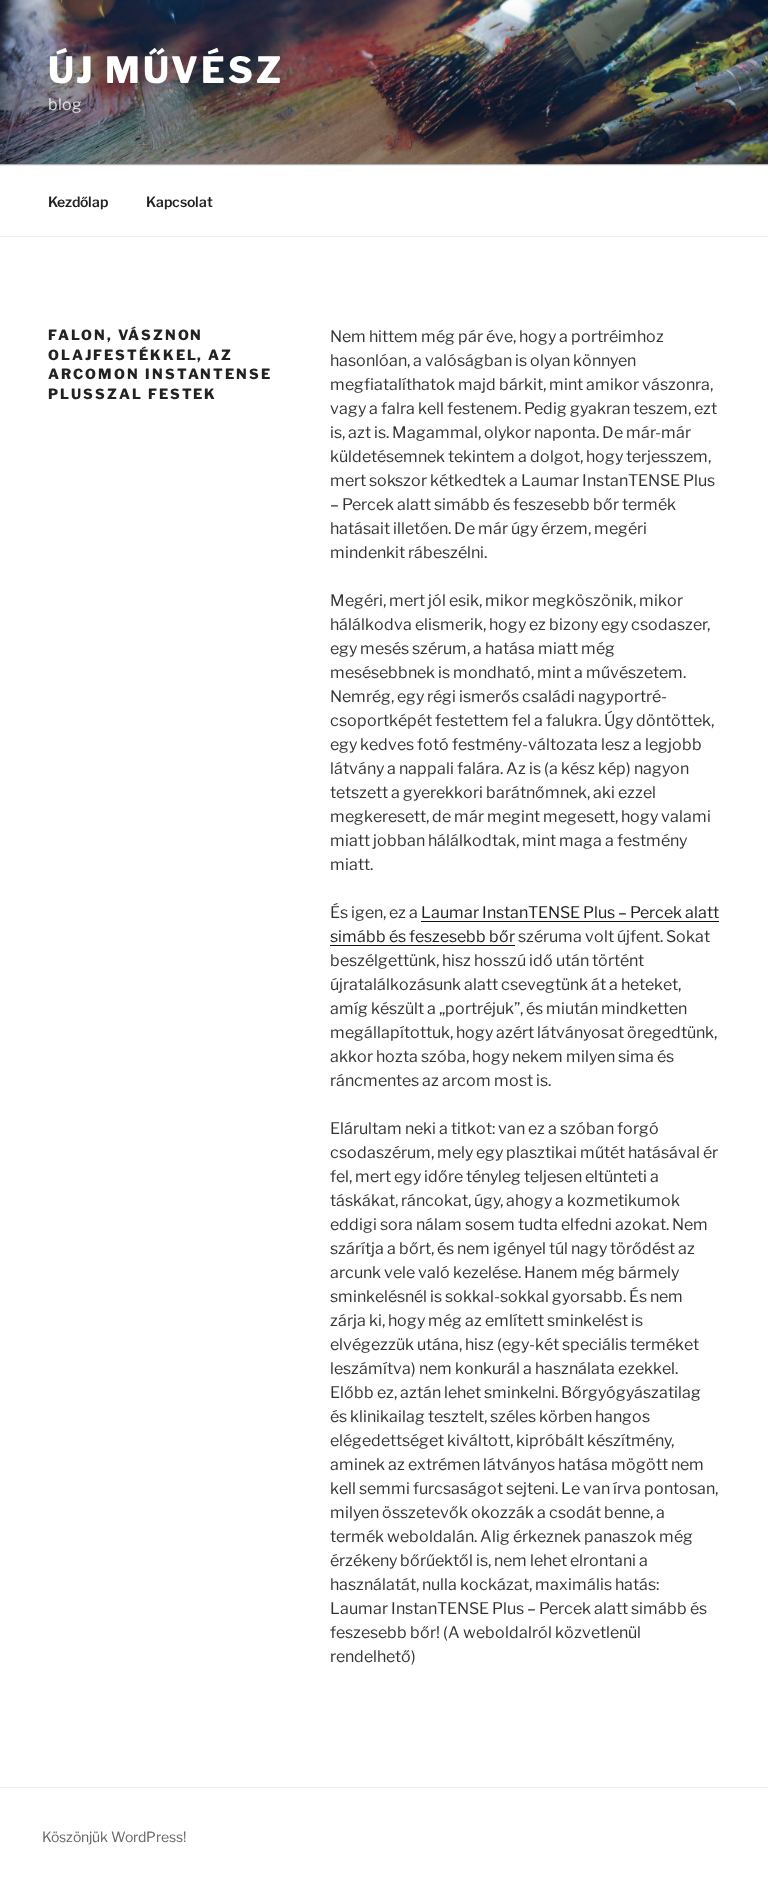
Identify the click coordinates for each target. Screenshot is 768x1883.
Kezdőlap (78, 201)
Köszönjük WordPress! (114, 1836)
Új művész (166, 70)
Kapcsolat (179, 201)
